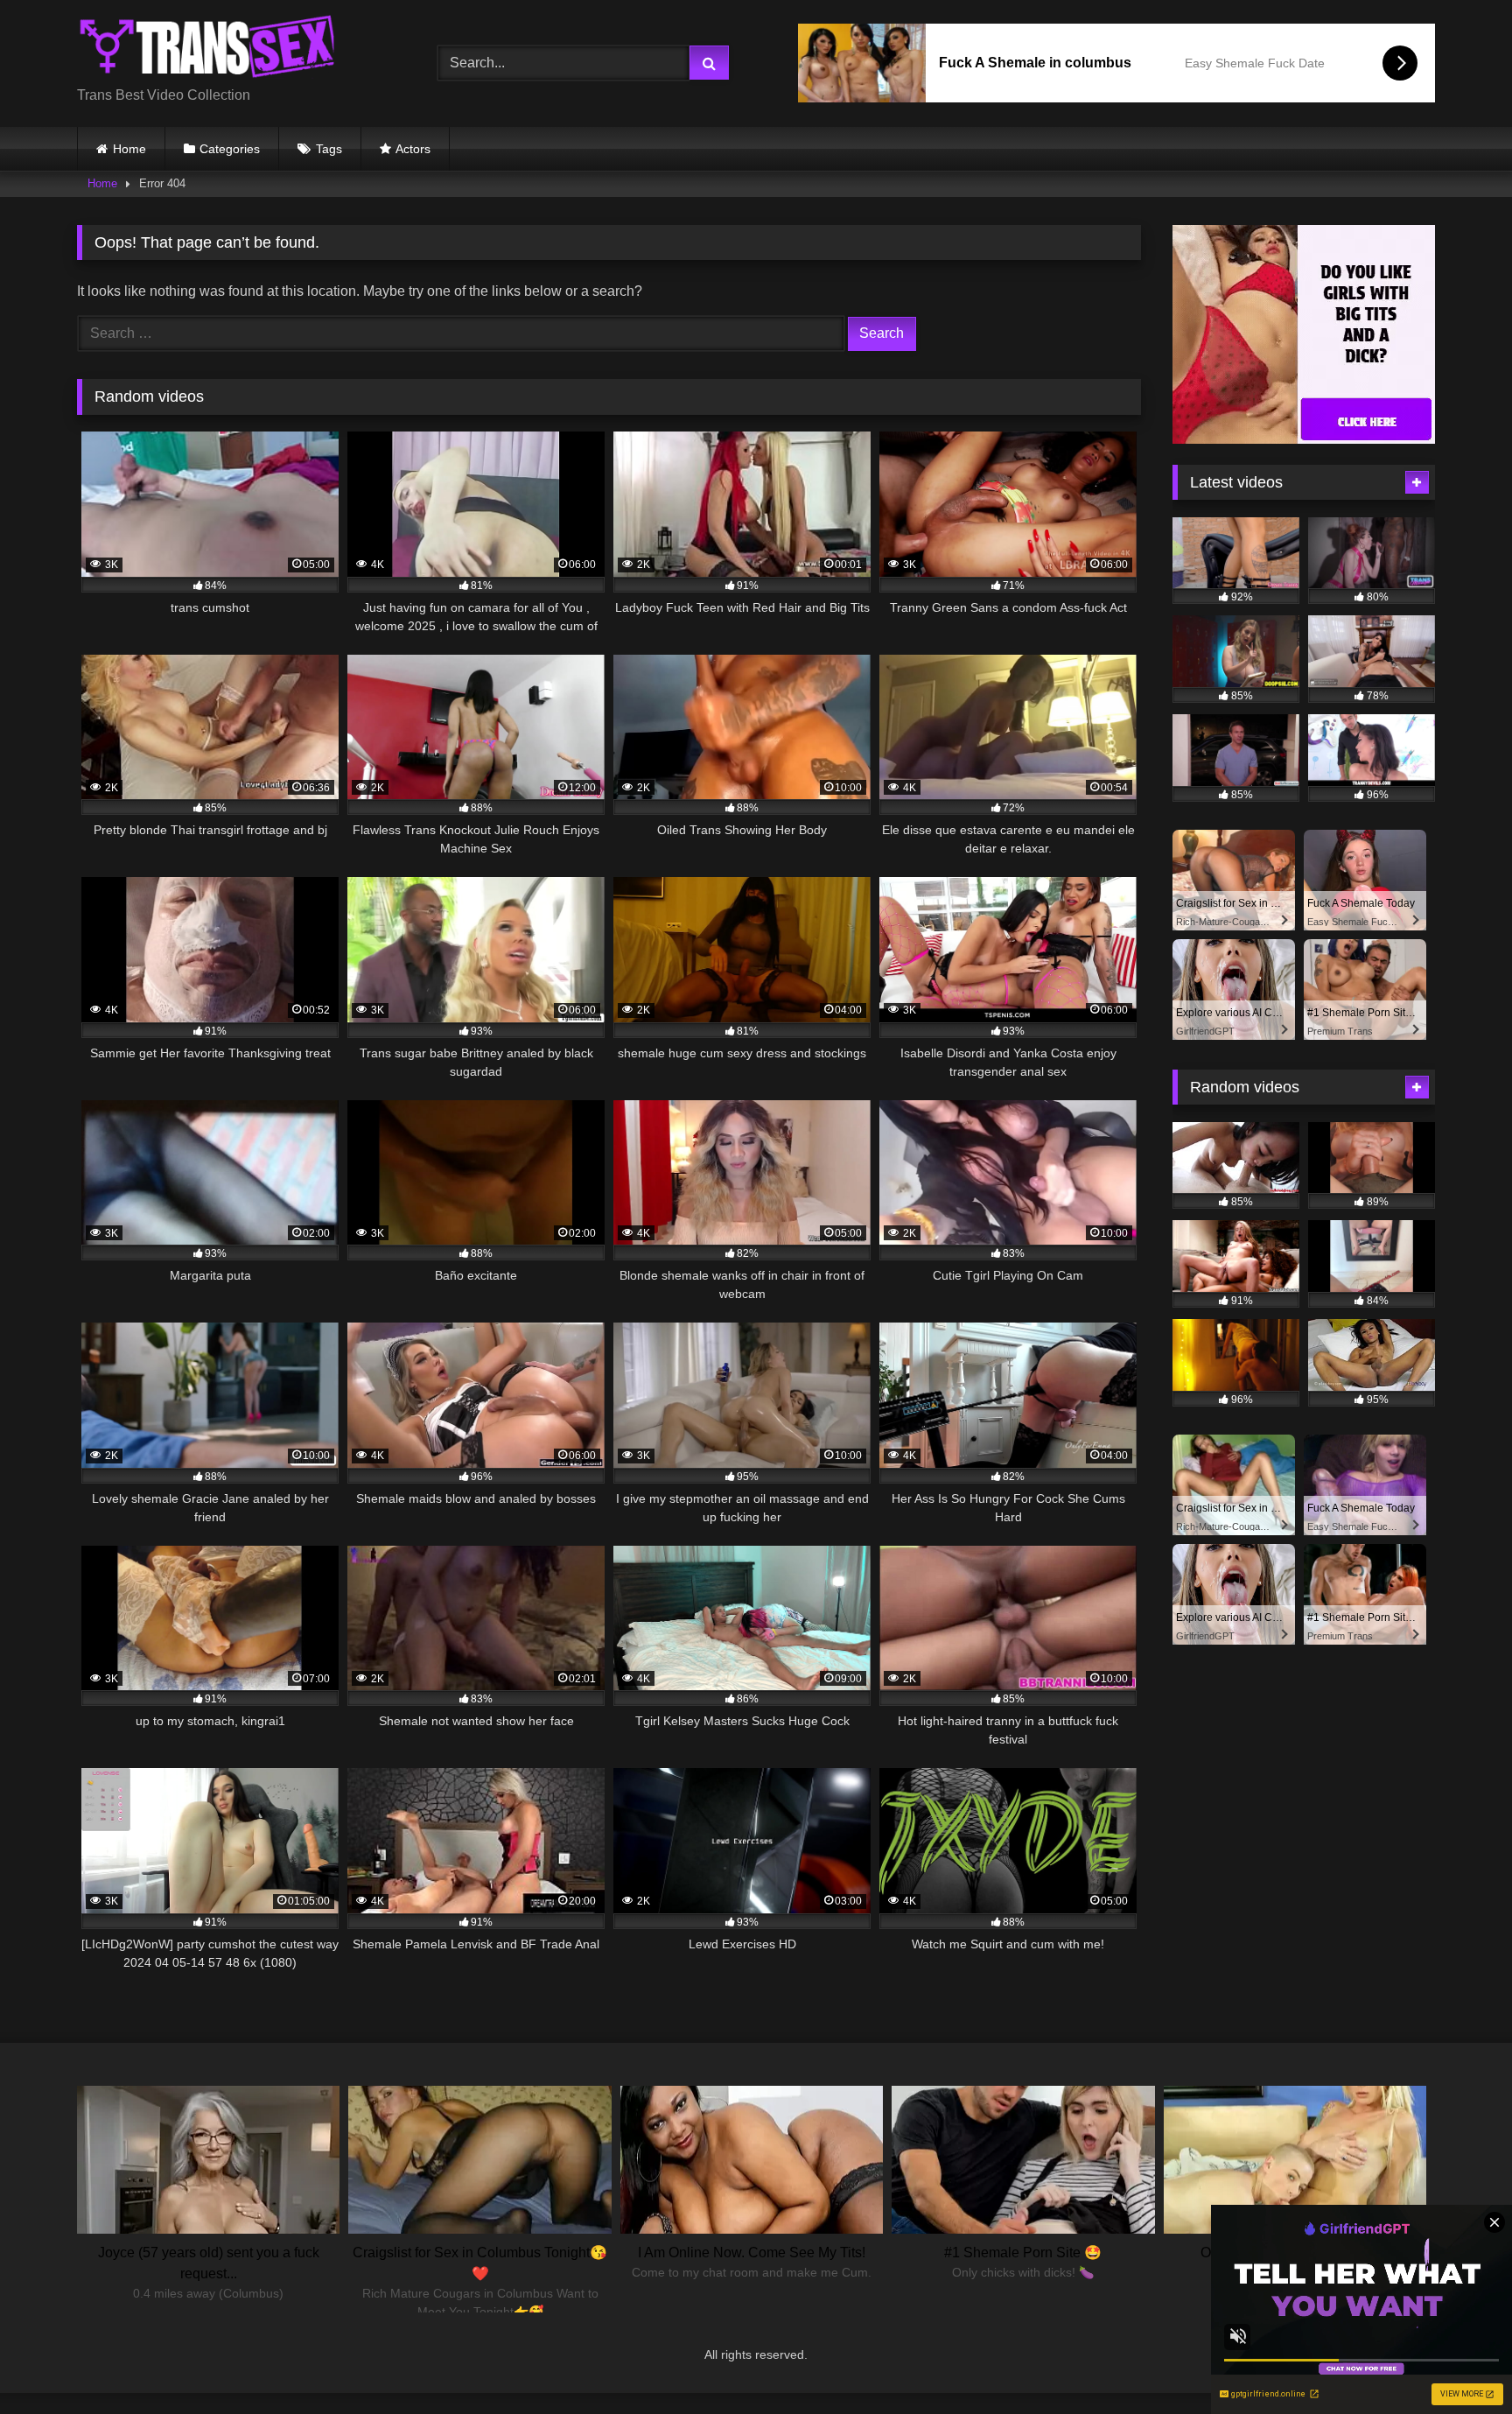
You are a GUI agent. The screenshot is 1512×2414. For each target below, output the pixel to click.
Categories (230, 149)
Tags (329, 149)
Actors (413, 149)
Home (129, 149)
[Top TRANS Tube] (208, 49)
